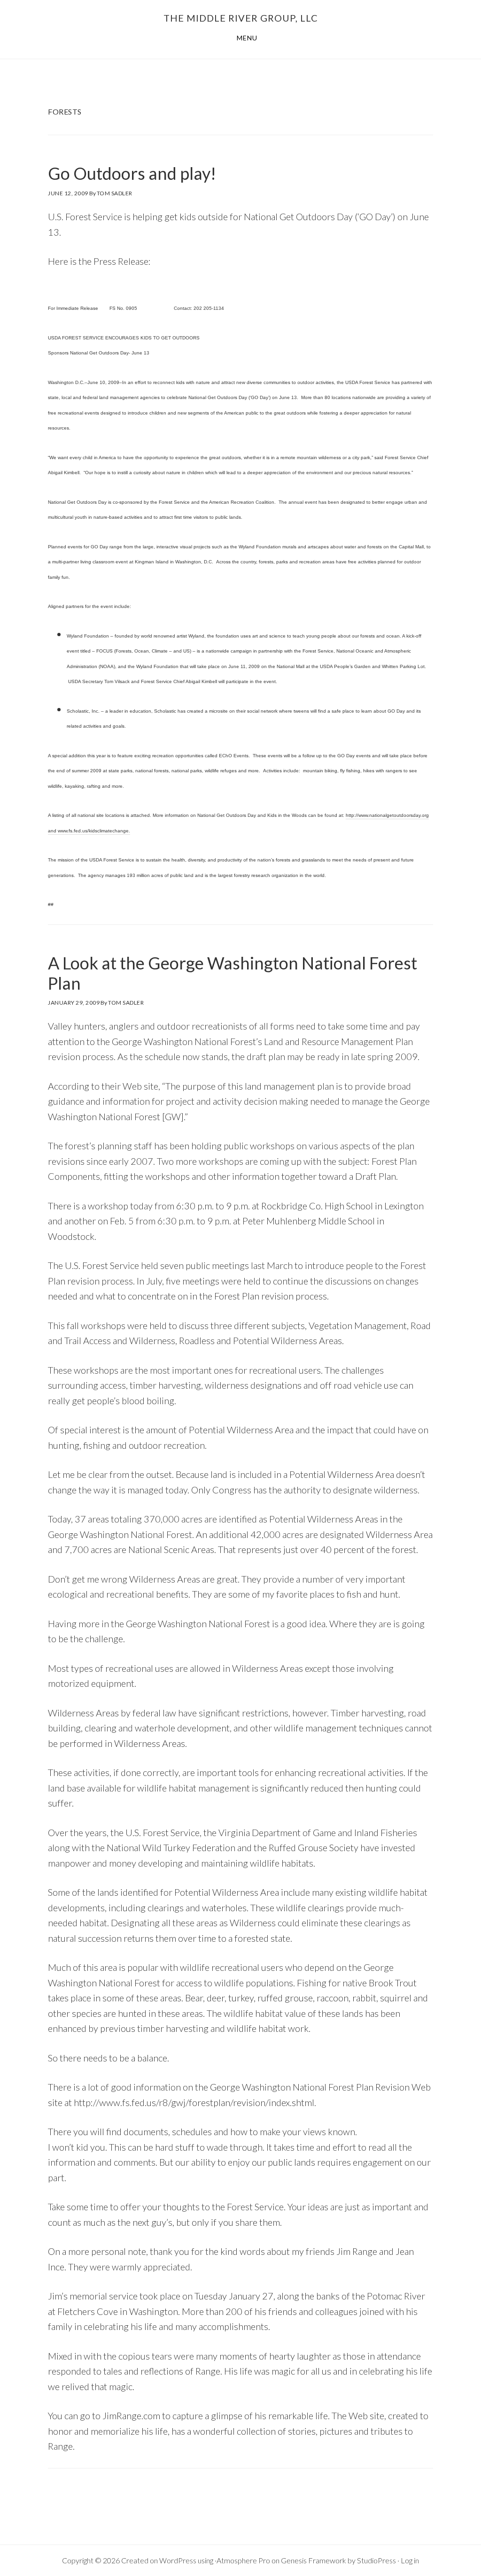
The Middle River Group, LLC (241, 18)
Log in (410, 2560)
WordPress (178, 2560)
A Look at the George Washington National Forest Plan (233, 973)
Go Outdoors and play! (132, 173)
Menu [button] (247, 38)
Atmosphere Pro (243, 2560)
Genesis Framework (314, 2560)
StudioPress (376, 2560)
